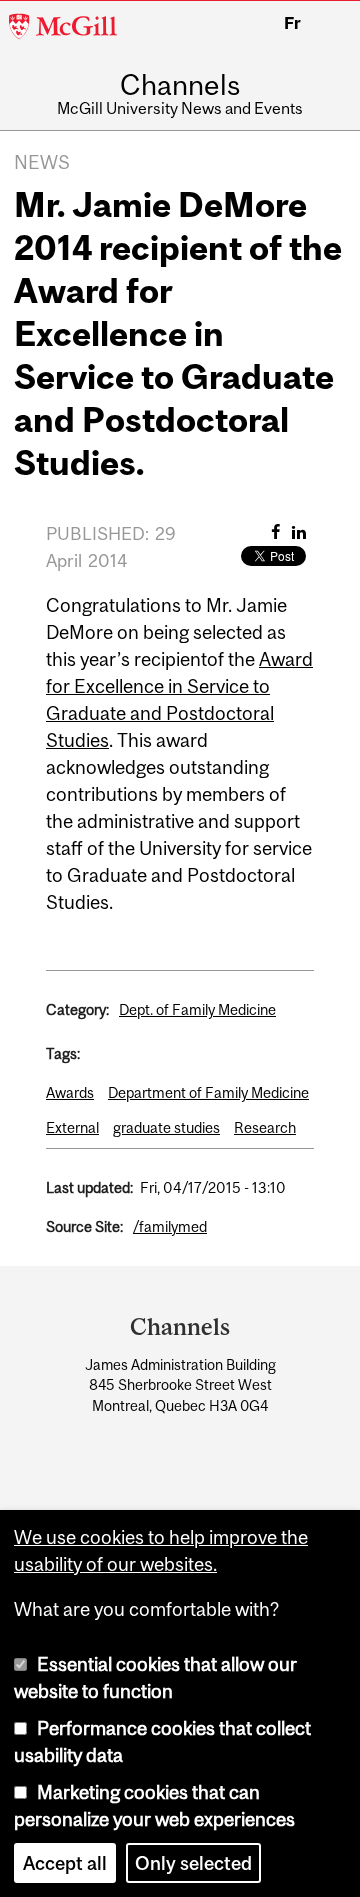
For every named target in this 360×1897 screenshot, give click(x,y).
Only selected (193, 1863)
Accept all (65, 1863)
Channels (180, 86)
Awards (70, 1092)
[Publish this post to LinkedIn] (299, 532)
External (72, 1127)
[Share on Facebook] (275, 532)
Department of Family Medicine (208, 1092)
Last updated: (89, 1187)
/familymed (170, 1226)
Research (265, 1127)
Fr (292, 23)
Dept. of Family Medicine (197, 1009)
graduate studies (166, 1127)
